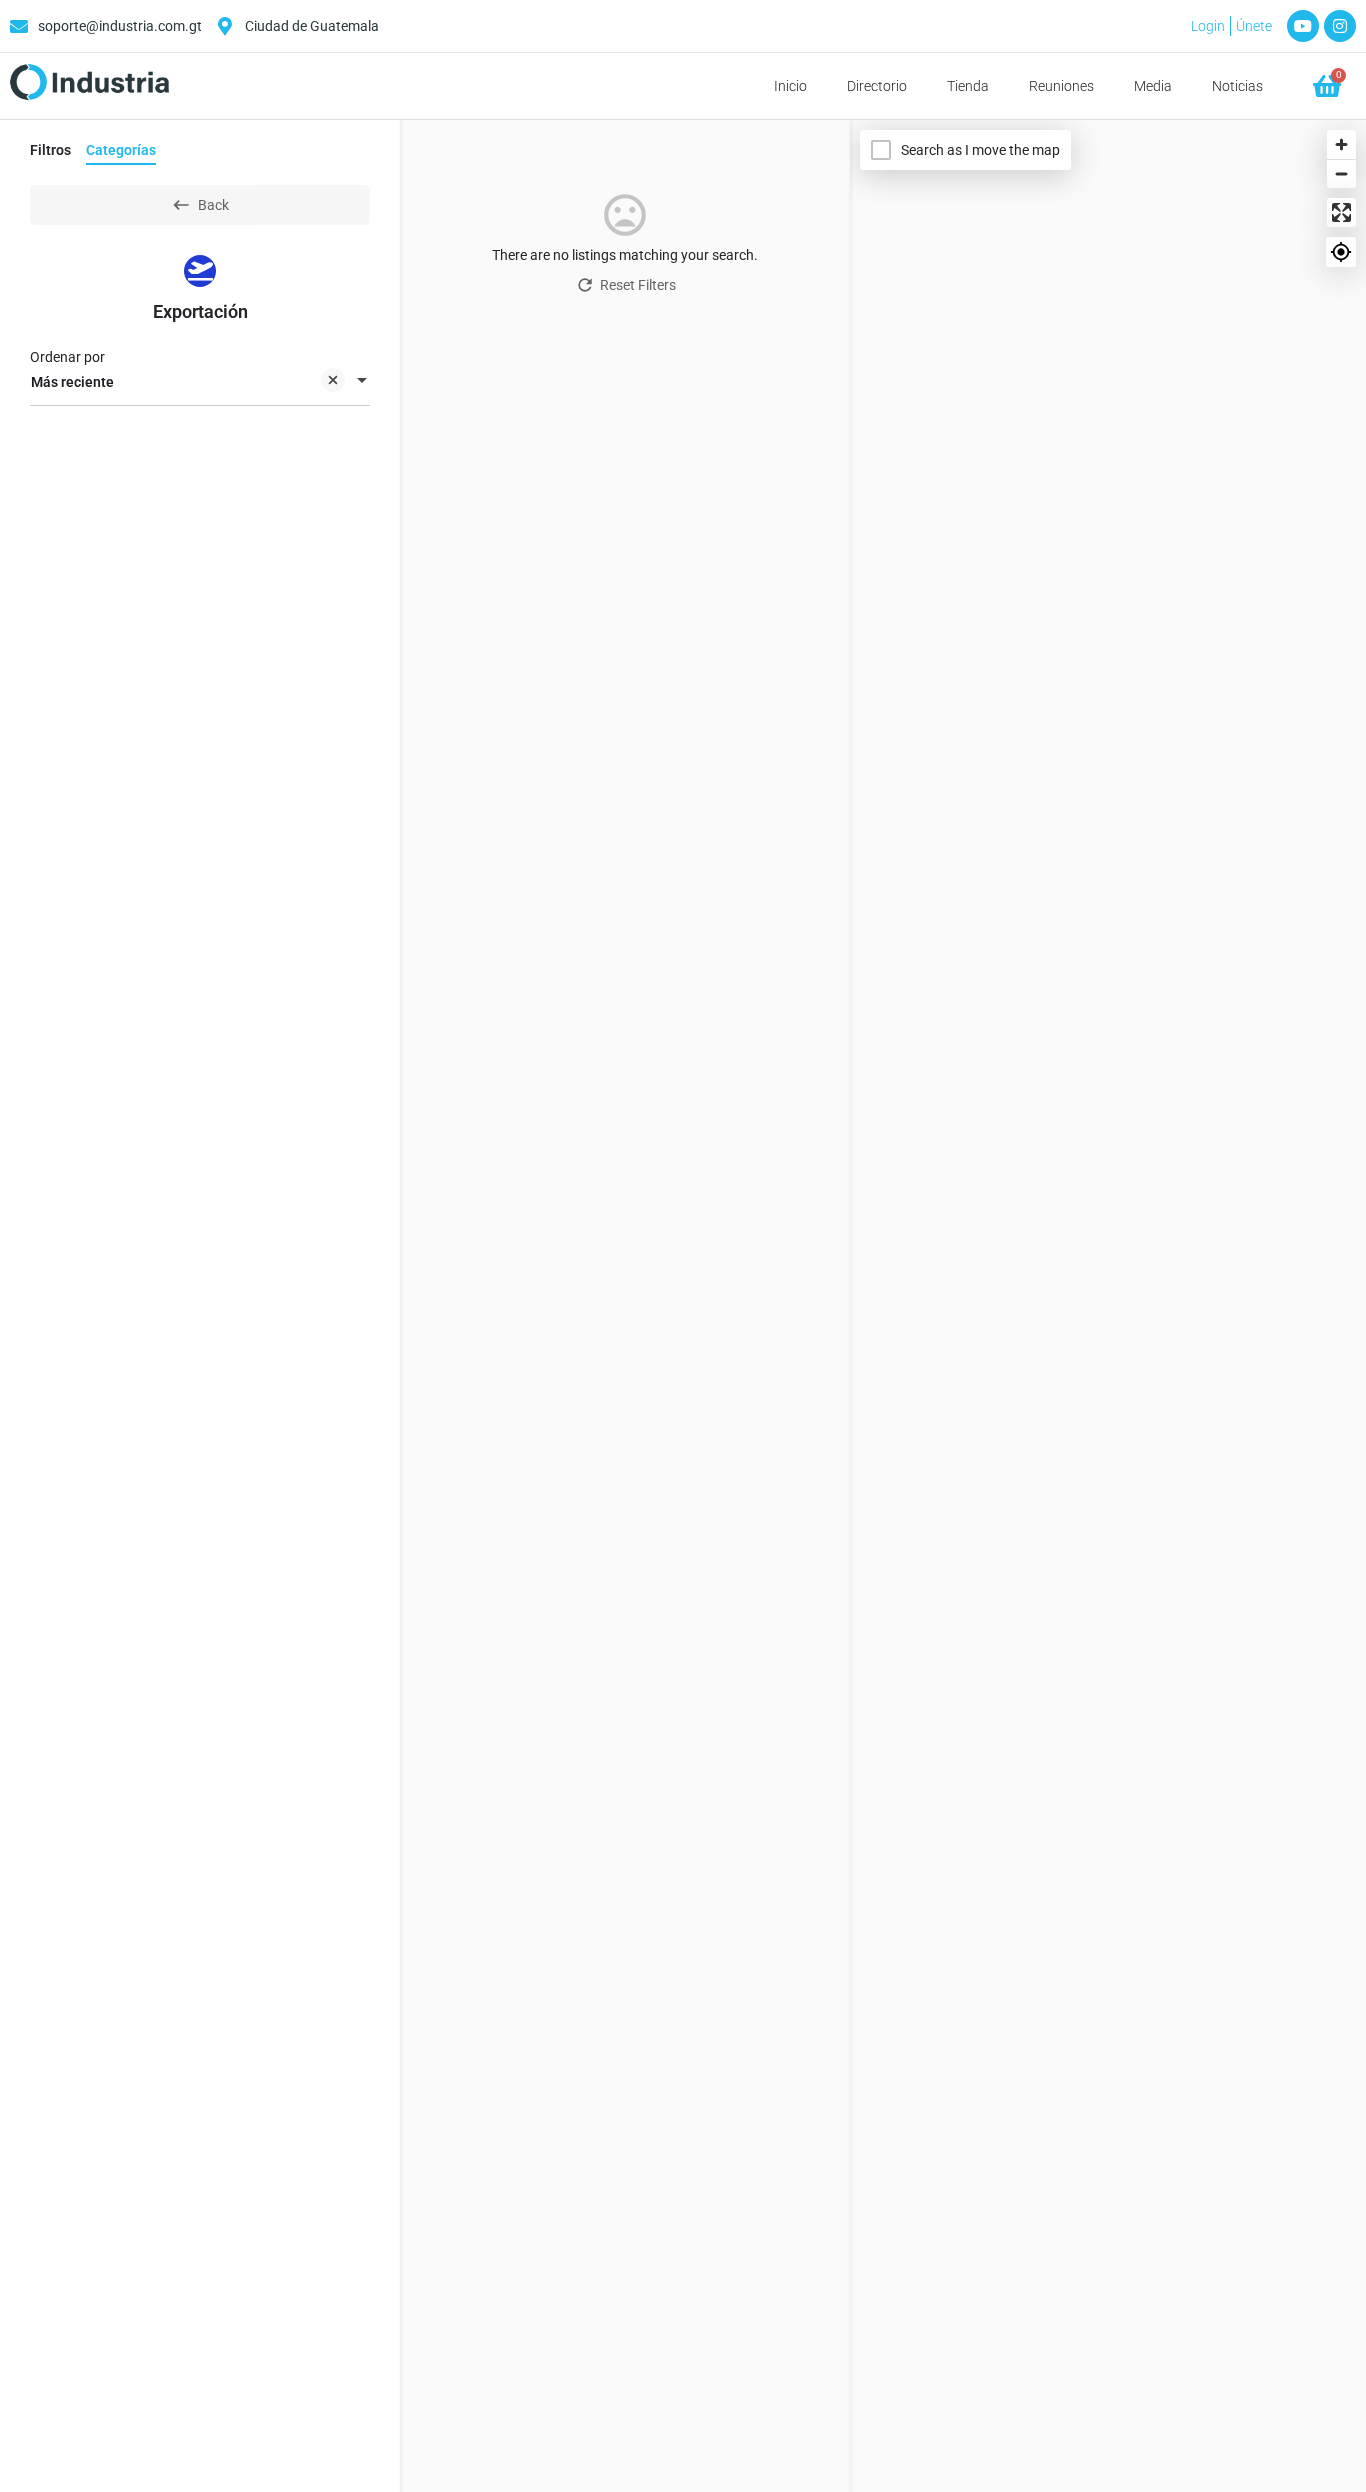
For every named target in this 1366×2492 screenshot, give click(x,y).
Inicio (790, 86)
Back (213, 205)
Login (1208, 26)
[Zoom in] (1341, 144)
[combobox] (200, 382)
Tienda (968, 86)
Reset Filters (638, 285)
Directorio (877, 86)
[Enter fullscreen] (1341, 212)
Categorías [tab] (121, 150)
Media (1153, 86)
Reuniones (1061, 86)
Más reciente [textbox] (72, 382)
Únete (1254, 26)
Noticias (1237, 86)
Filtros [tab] (50, 150)
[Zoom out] (1341, 173)
